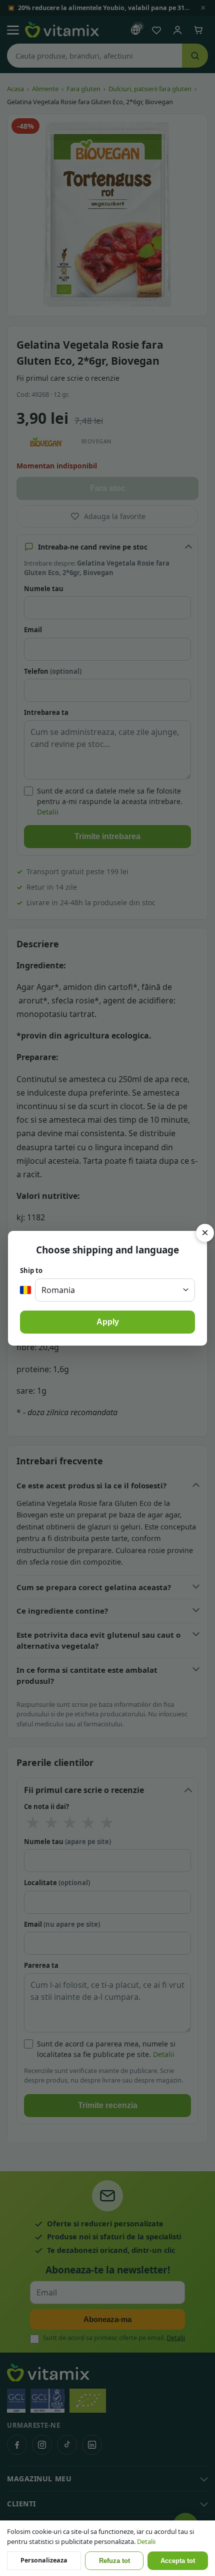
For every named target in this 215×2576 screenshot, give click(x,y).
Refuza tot (114, 2561)
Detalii (146, 2541)
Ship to (31, 1270)
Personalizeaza (44, 2560)
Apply (108, 1322)
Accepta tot (178, 2561)
